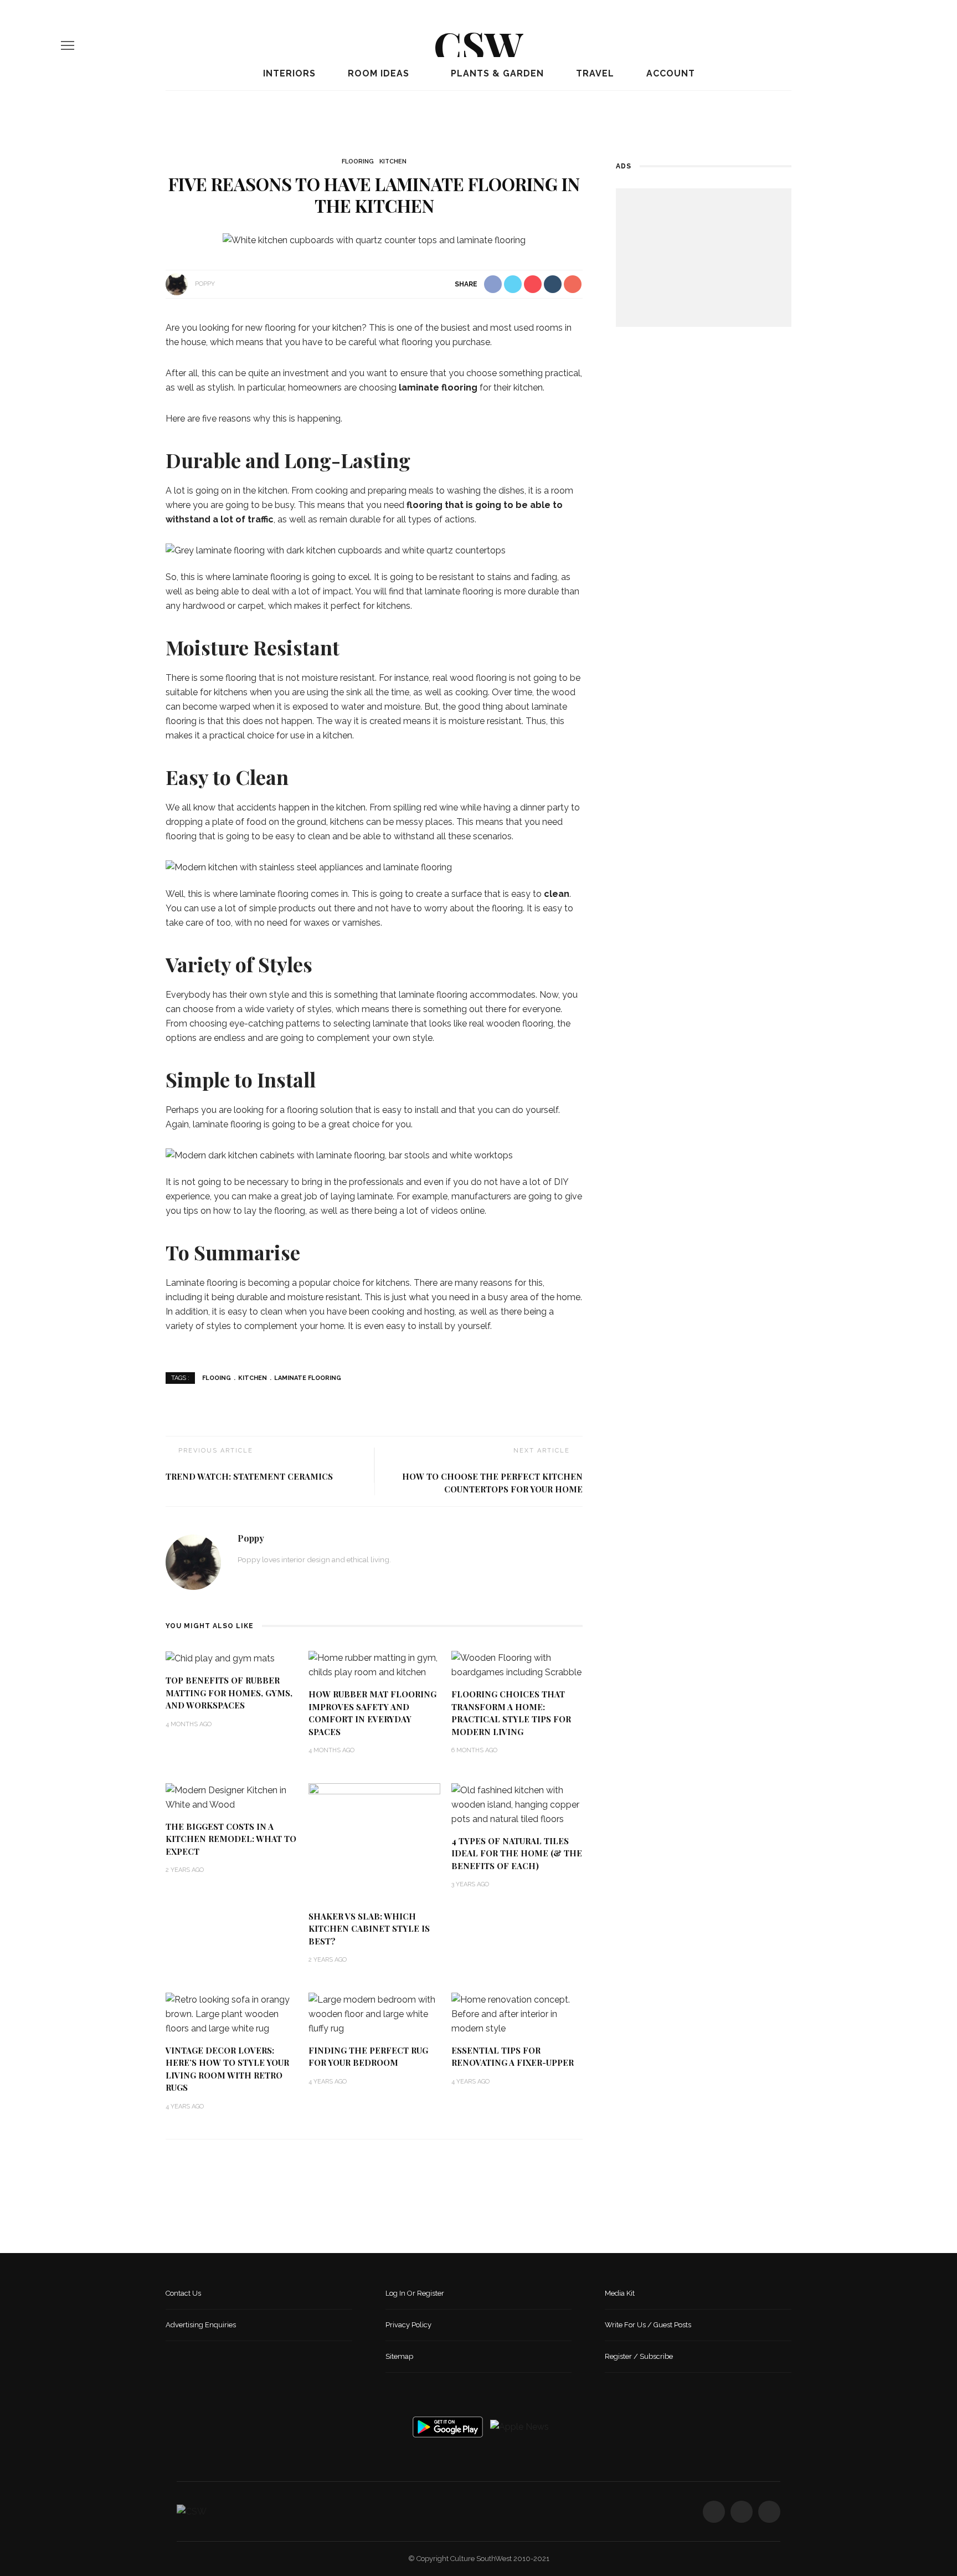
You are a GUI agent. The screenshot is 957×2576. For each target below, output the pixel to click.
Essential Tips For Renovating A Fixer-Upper (513, 2057)
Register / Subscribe (639, 2356)
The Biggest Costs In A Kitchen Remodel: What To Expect (231, 1839)
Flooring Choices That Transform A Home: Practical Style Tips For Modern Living (511, 1713)
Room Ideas (377, 73)
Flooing (217, 1378)
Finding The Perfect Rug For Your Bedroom (368, 2057)
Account (669, 73)
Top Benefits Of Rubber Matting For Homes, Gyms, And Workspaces (229, 1693)
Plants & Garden (496, 73)
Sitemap (399, 2356)
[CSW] (192, 2511)
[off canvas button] (68, 45)
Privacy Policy (408, 2325)
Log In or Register (415, 2293)
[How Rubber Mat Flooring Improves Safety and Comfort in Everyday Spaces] (374, 1665)
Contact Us (183, 2293)
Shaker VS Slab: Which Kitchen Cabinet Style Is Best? (369, 1929)
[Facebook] (855, 45)
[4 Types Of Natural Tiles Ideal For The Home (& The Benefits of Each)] (517, 1804)
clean (557, 894)
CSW (478, 45)
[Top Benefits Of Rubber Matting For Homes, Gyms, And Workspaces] (220, 1658)
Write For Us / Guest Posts (648, 2325)
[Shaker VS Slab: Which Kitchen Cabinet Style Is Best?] (374, 1842)
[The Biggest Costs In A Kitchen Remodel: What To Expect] (231, 1797)
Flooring (358, 161)
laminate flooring (438, 388)
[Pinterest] (892, 45)
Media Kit (620, 2293)
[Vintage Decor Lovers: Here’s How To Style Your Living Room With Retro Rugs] (231, 2013)
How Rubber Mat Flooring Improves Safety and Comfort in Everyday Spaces (372, 1713)
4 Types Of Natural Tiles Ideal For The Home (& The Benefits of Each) (517, 1853)
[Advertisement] (704, 258)
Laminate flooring (308, 1378)
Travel (594, 73)
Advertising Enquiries (201, 2325)
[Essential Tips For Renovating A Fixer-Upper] (517, 2013)
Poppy (205, 284)
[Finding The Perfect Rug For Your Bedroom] (374, 2013)
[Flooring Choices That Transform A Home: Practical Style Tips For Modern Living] (517, 1665)
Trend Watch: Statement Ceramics (249, 1476)
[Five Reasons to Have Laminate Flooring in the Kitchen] (374, 240)
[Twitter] (873, 45)
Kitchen (393, 161)
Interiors (288, 73)
